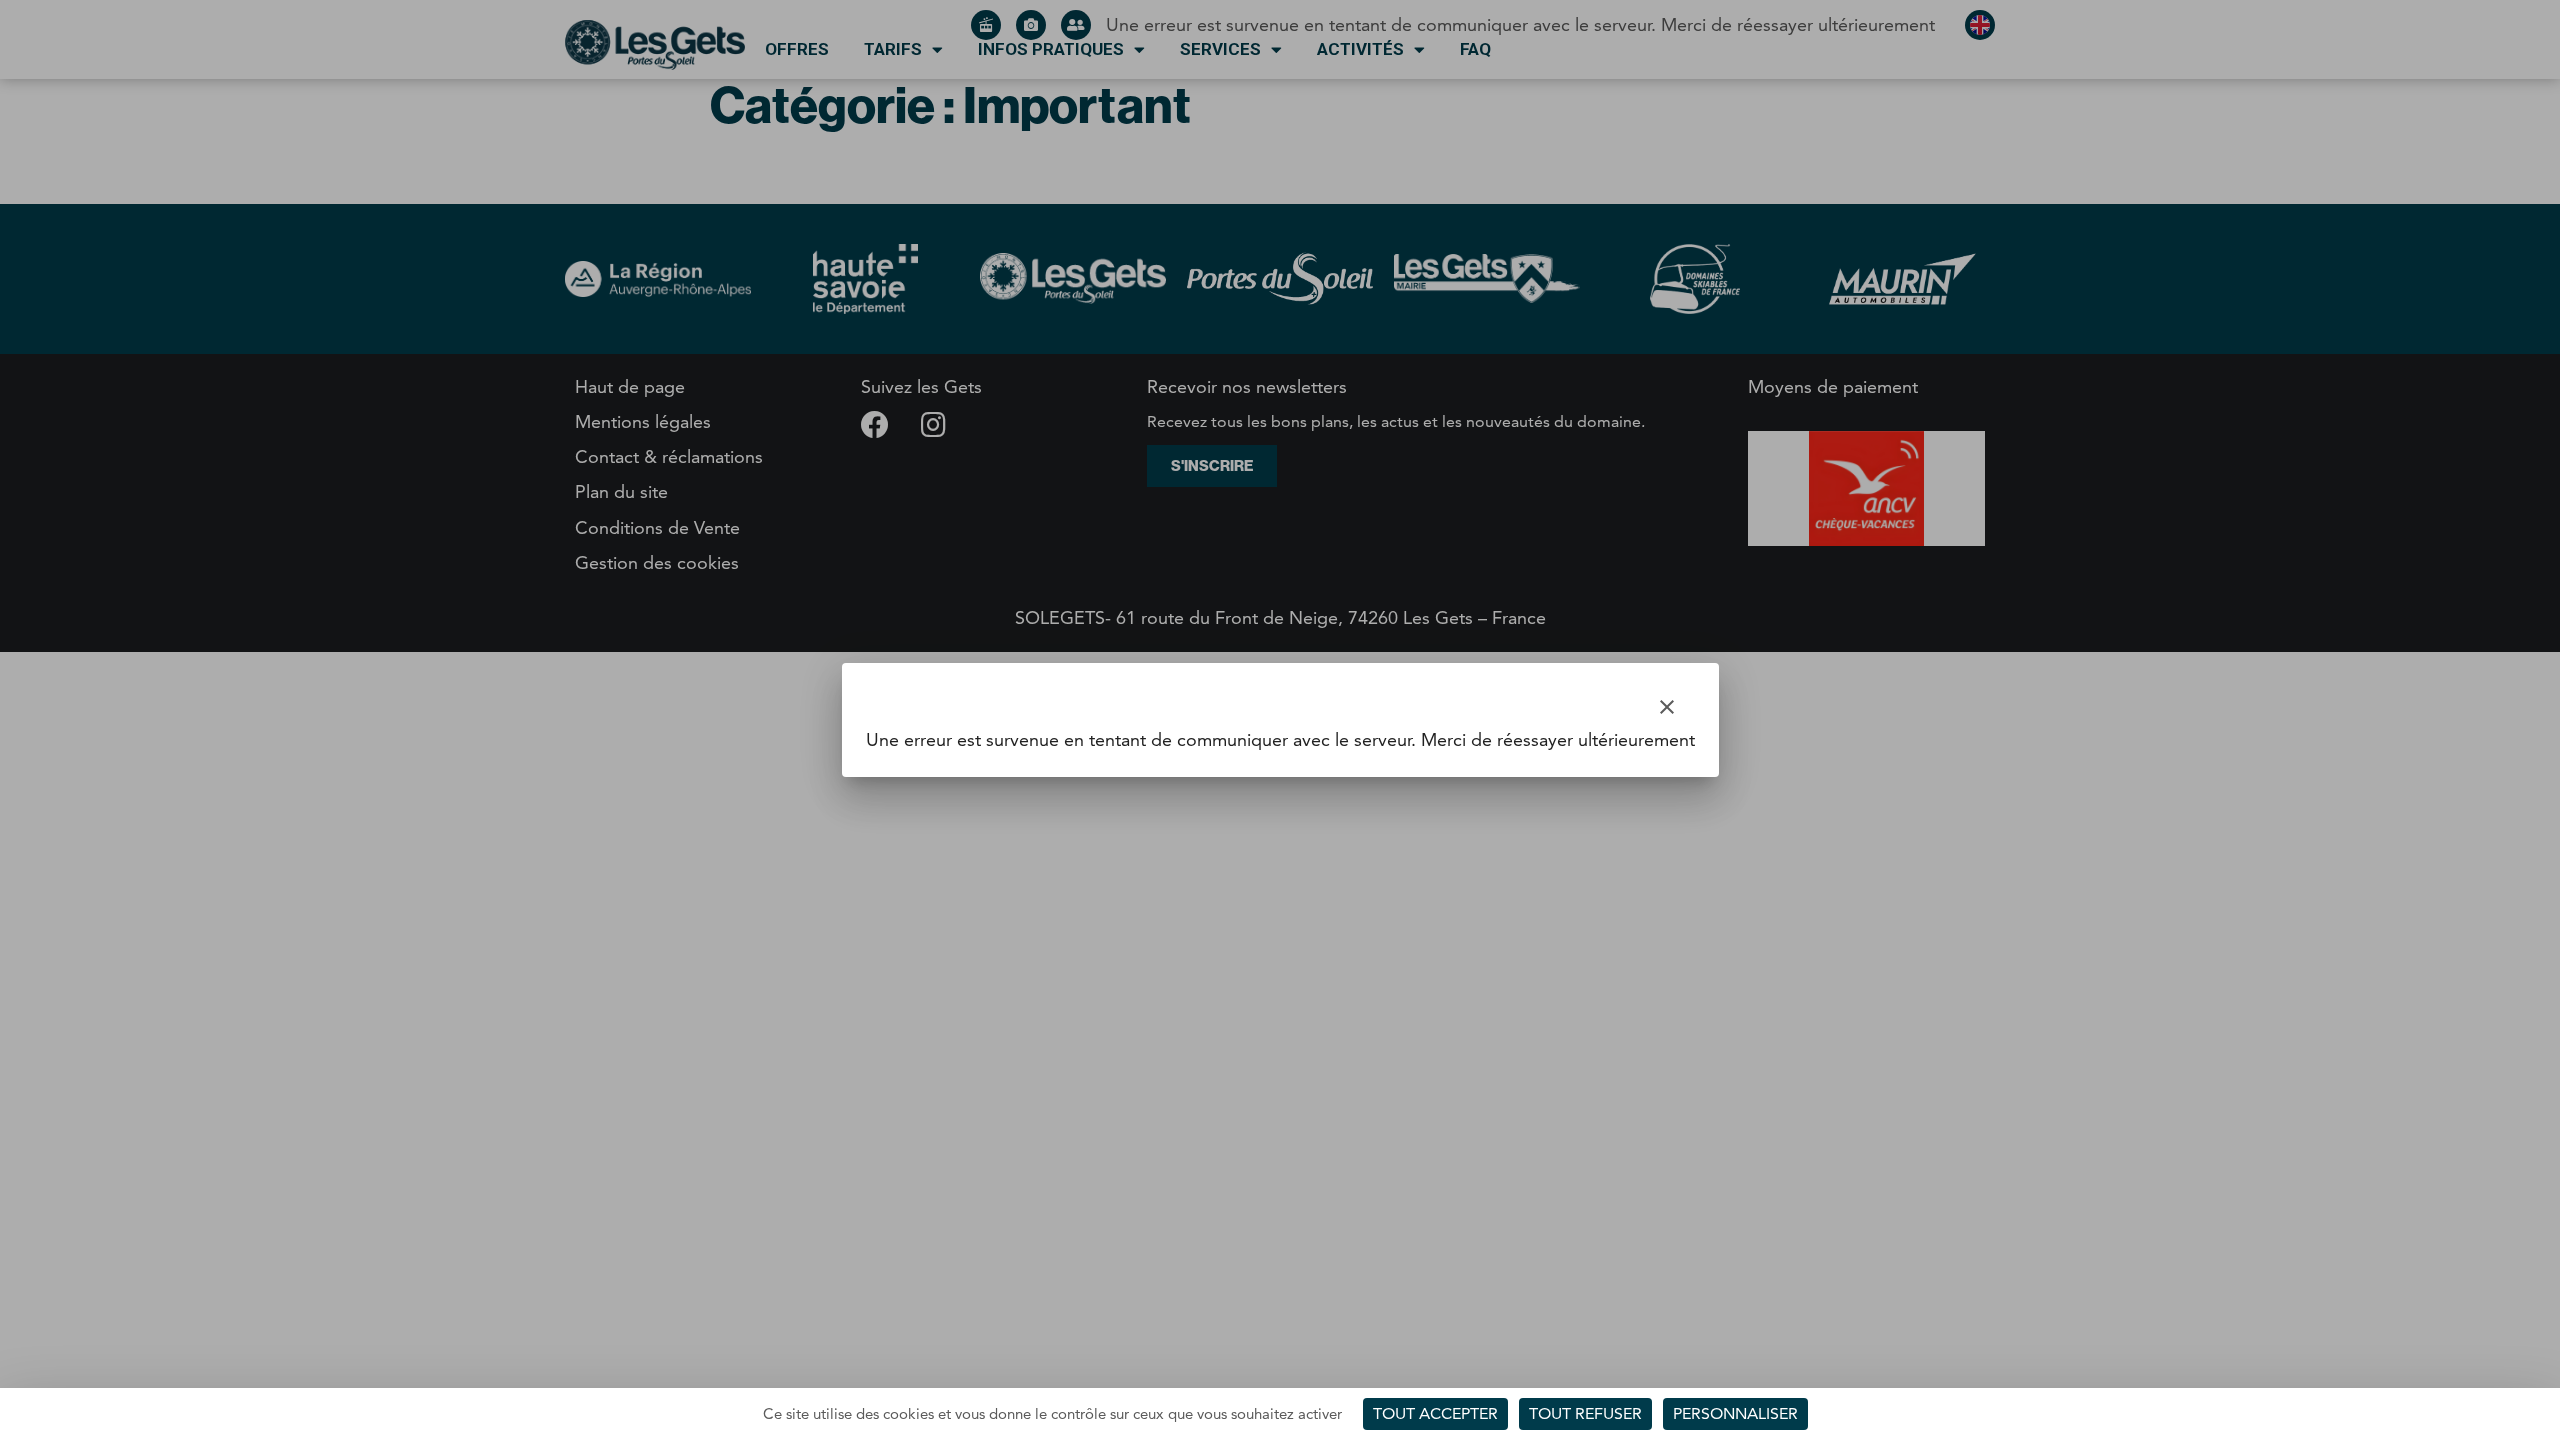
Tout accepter (1435, 1413)
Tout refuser (1585, 1413)
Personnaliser (1735, 1413)
